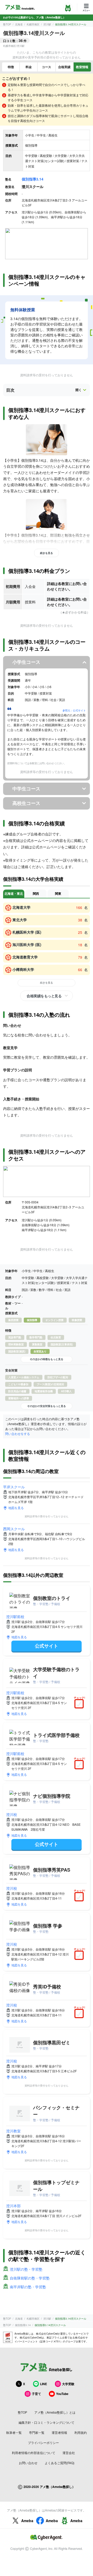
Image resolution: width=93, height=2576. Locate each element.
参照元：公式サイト (74, 710)
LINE (44, 2384)
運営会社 (69, 2453)
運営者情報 (59, 2432)
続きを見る (47, 553)
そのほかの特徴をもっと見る (47, 1359)
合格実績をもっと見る (44, 996)
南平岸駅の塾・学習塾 (28, 2287)
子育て (36, 2394)
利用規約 (81, 2432)
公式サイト (47, 1646)
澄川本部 (13, 2206)
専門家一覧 (37, 2432)
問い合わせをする (18, 1434)
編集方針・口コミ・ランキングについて (47, 2422)
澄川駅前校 (15, 1617)
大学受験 (68, 2384)
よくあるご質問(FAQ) (60, 2463)
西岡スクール (14, 1529)
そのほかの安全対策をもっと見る (47, 1406)
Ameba (27, 2521)
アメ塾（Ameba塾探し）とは (55, 2412)
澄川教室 (13, 2131)
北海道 (19, 24)
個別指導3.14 (33, 179)
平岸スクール (14, 1487)
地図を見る (16, 1508)
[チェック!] (80, 1704)
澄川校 (12, 1814)
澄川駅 (47, 24)
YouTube (62, 2394)
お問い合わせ (28, 2463)
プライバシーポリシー (43, 2442)
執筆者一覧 (14, 2432)
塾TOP (7, 24)
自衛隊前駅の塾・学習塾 (30, 2278)
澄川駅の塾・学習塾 (26, 2269)
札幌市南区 (33, 24)
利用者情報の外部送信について (34, 2453)
